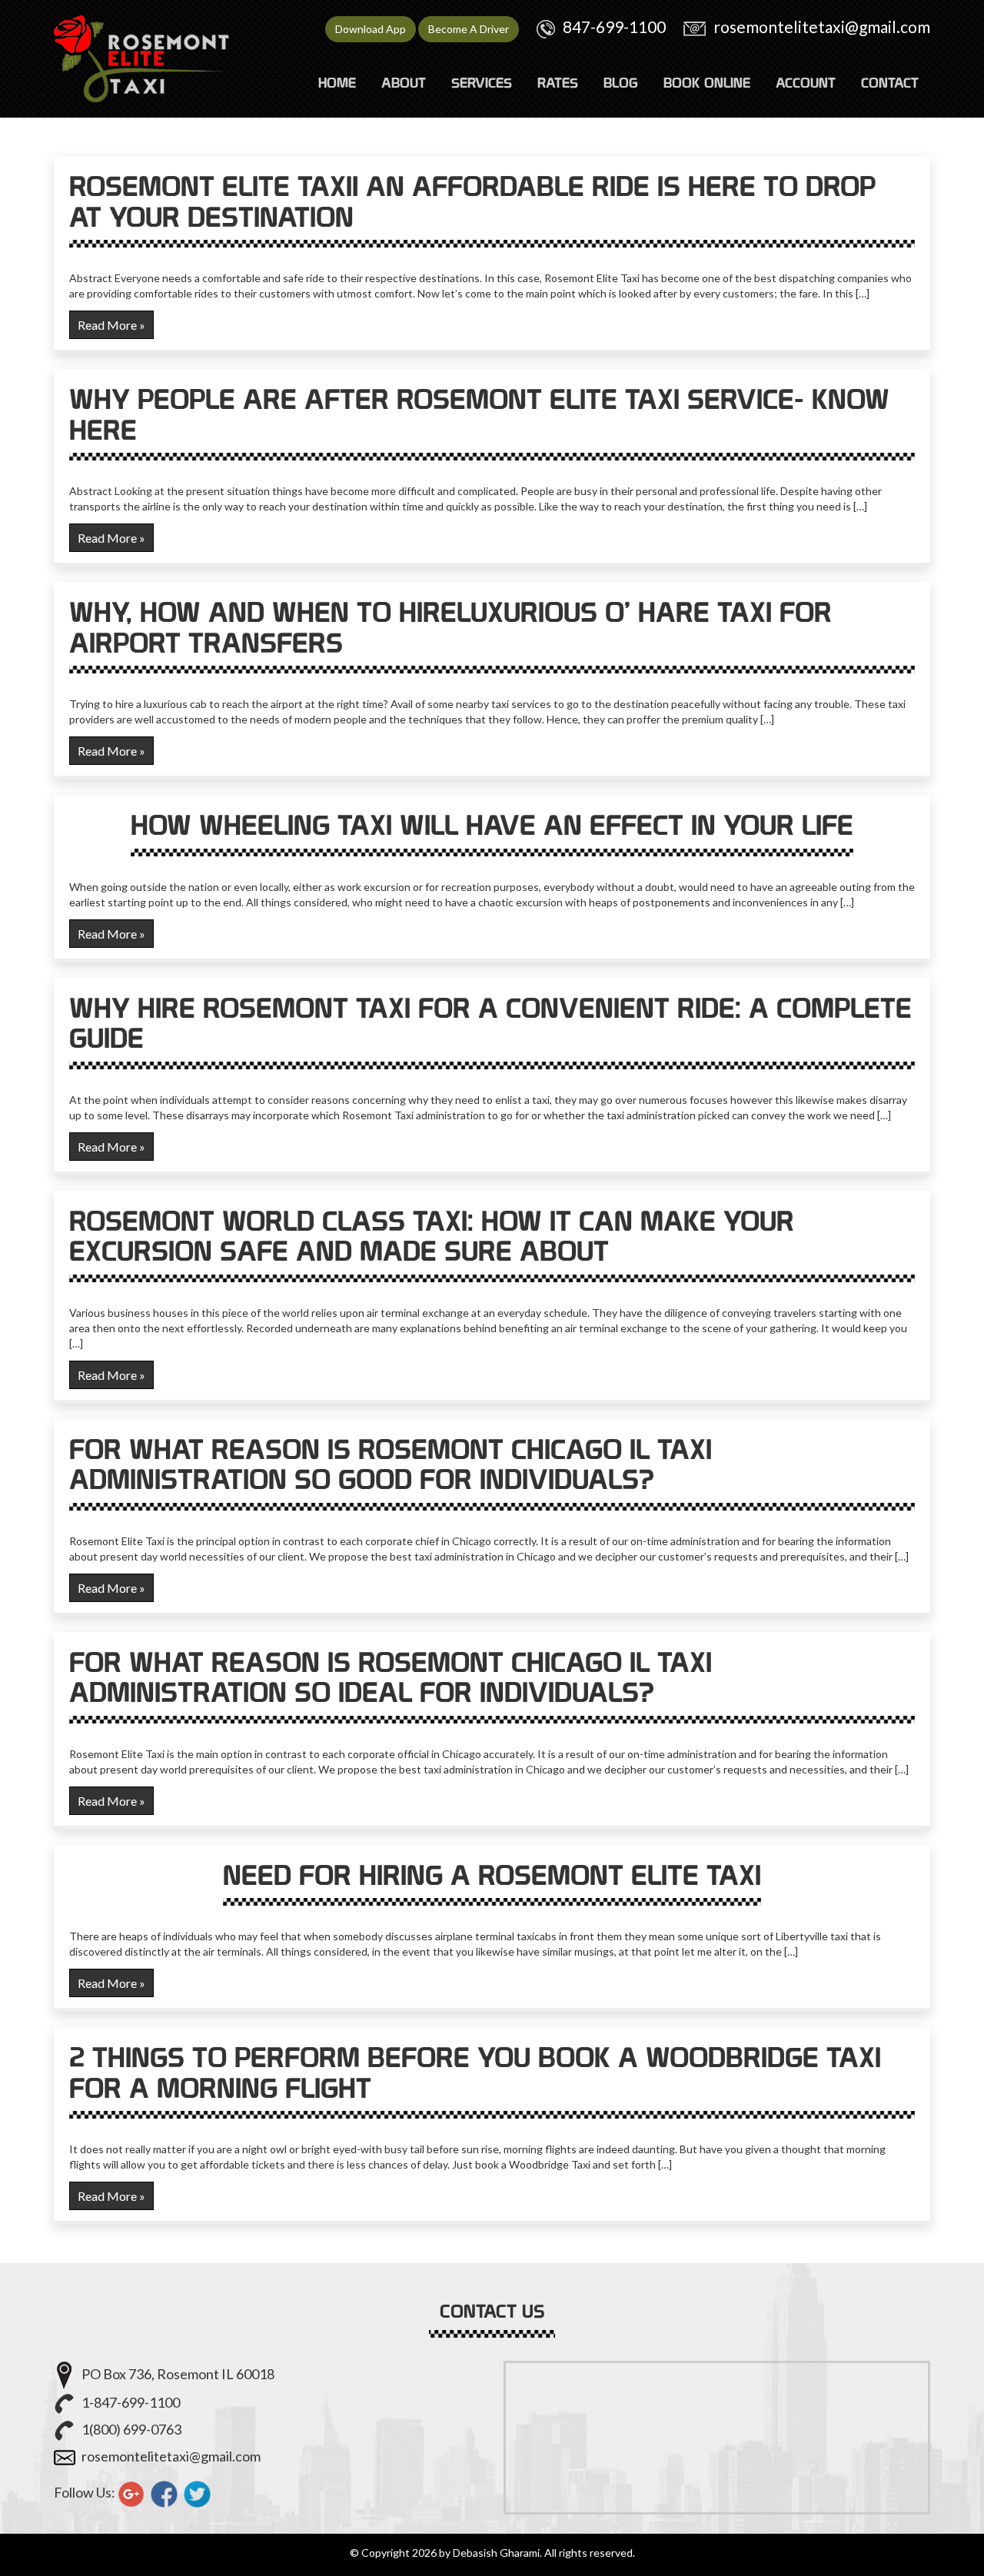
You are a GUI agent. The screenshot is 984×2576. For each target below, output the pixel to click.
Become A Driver (469, 29)
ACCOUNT (806, 83)
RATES (558, 83)
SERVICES (482, 83)
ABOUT (404, 83)
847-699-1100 (614, 27)
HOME (337, 83)
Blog (621, 83)
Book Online (707, 83)
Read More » (111, 325)
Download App (371, 29)
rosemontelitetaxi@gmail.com (822, 27)
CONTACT (890, 83)
